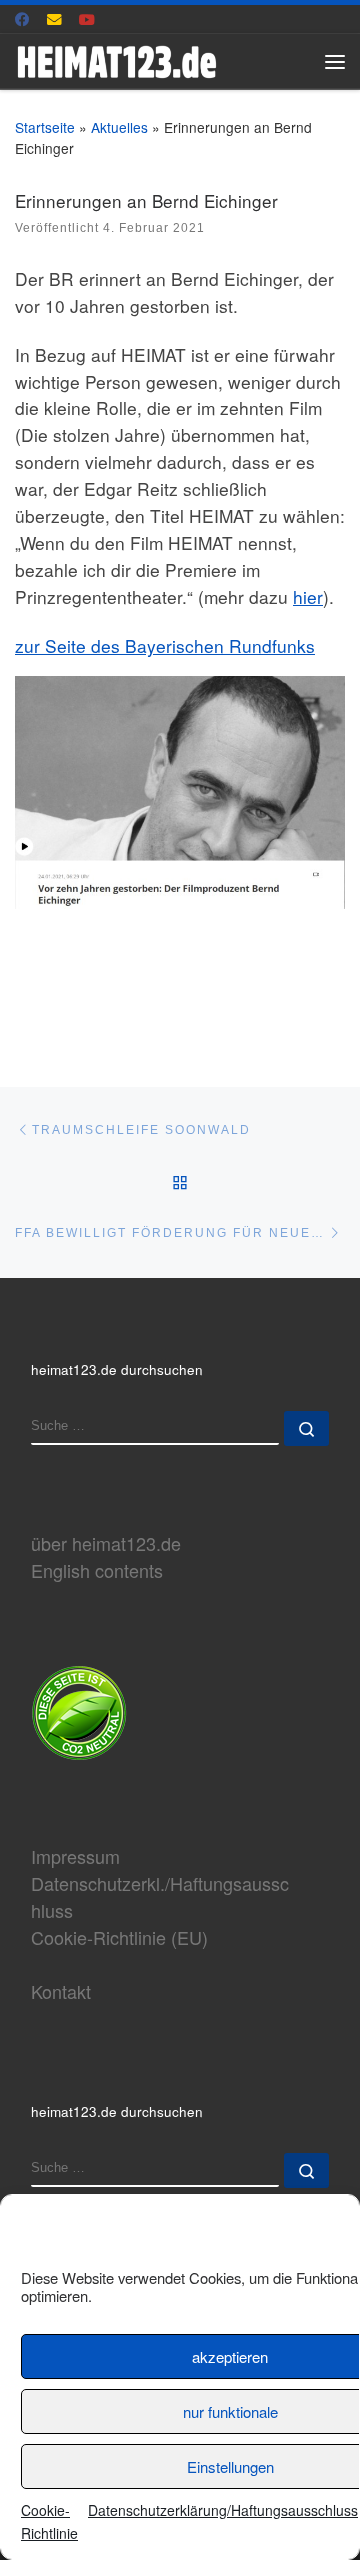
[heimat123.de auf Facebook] (22, 19)
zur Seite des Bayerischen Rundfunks (165, 645)
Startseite (45, 127)
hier (308, 596)
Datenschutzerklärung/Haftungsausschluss (223, 2510)
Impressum (75, 1856)
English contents (97, 1570)
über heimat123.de (106, 1543)
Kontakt (61, 1991)
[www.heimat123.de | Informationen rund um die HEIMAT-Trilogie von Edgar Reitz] (116, 57)
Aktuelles (119, 127)
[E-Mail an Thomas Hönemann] (54, 19)
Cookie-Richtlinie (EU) (119, 1937)
